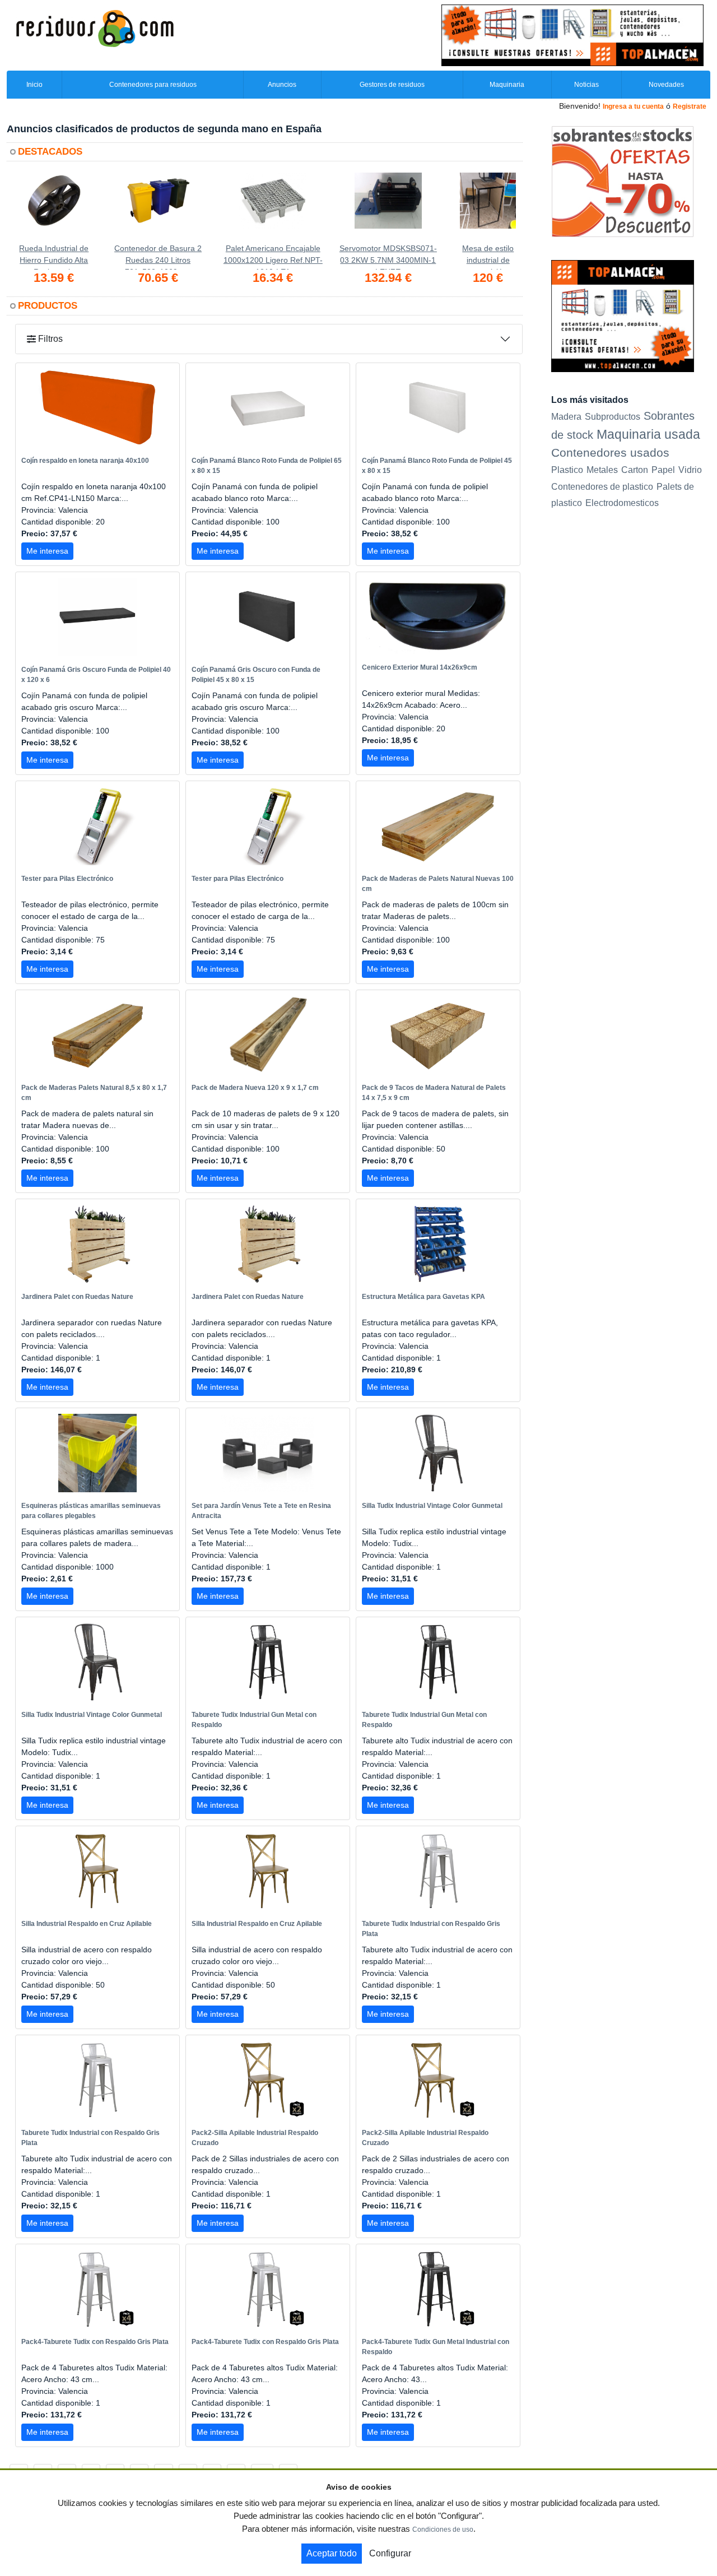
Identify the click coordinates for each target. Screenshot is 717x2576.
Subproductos (613, 416)
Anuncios (282, 85)
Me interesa (47, 551)
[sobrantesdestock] (623, 181)
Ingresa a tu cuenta (633, 106)
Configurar (390, 2553)
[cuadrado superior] (623, 315)
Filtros (49, 339)
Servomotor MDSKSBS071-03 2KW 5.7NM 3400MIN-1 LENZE (388, 257)
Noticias (586, 85)
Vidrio (690, 470)
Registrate (690, 106)
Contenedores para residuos (153, 85)
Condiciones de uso (443, 2529)
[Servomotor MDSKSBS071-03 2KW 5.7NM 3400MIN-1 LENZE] (388, 208)
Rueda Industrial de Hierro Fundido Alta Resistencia (54, 257)
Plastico (567, 470)
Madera (566, 416)
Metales (602, 470)
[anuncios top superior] (572, 35)
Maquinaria (507, 85)
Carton (635, 470)
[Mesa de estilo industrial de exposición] (488, 208)
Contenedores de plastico (602, 487)
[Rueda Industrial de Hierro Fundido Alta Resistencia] (54, 208)
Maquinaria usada (648, 434)
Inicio (34, 85)
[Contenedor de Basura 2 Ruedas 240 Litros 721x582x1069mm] (158, 208)
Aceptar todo (332, 2553)
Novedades (666, 85)
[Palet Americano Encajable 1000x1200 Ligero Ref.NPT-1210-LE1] (273, 208)
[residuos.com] (95, 27)
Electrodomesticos (622, 503)
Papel (663, 470)
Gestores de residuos (392, 85)
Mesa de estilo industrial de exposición (488, 257)
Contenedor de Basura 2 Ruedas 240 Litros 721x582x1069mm (158, 257)
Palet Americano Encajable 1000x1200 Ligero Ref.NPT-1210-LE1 (273, 257)
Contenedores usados (610, 452)
